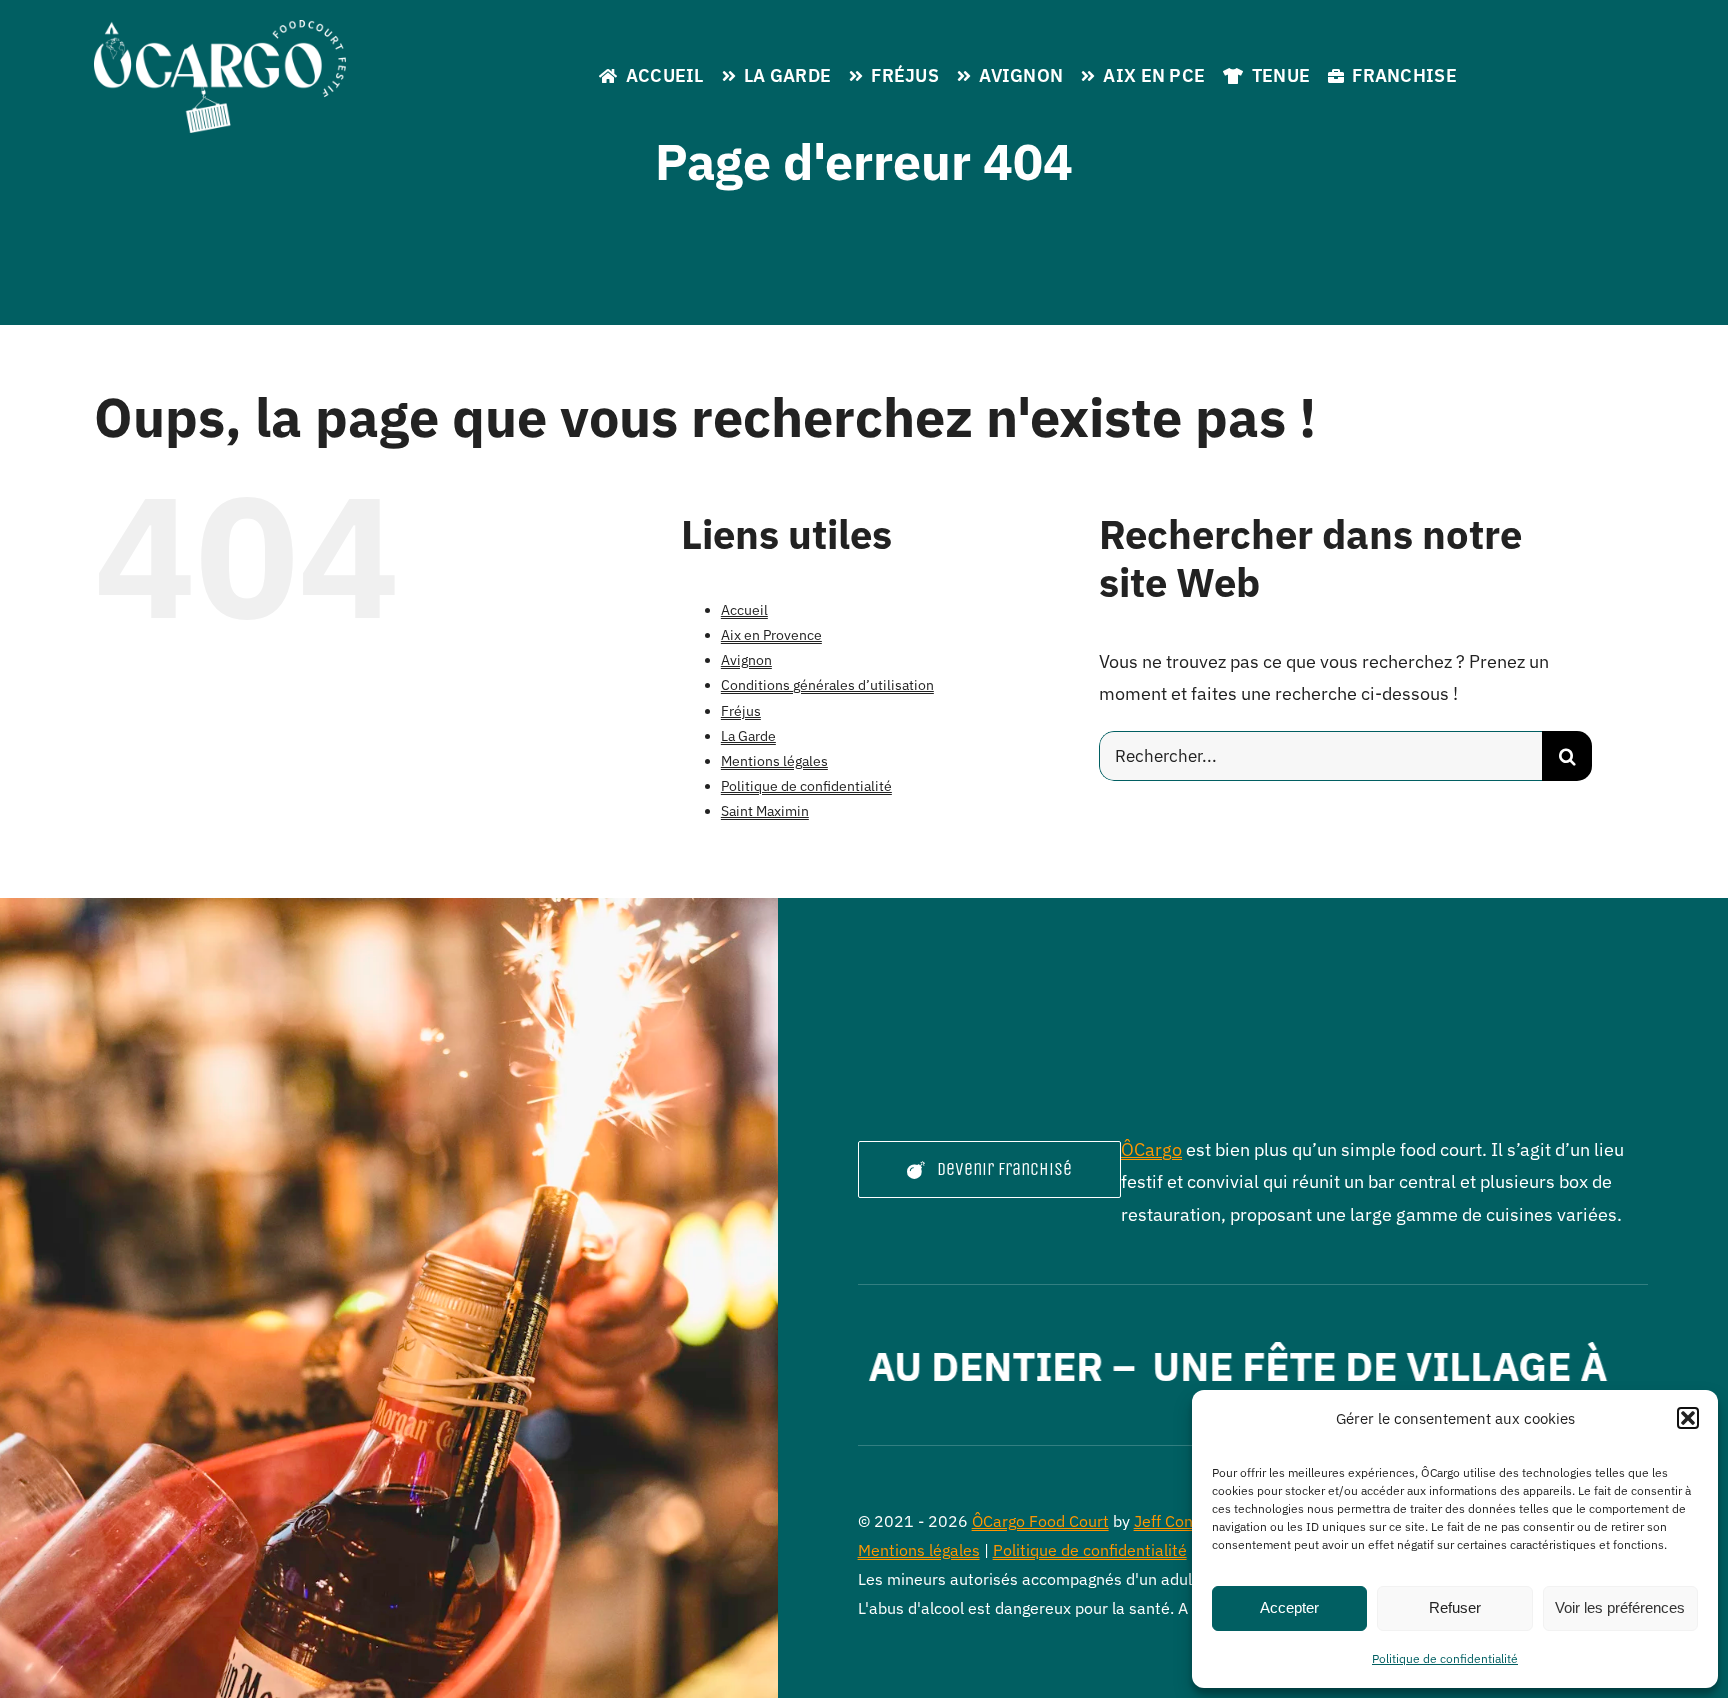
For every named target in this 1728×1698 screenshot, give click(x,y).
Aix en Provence (771, 635)
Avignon (746, 660)
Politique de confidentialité (1445, 1658)
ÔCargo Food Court (1040, 1521)
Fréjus (741, 711)
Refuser (1455, 1607)
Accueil (744, 610)
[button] (1688, 1418)
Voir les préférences (1620, 1607)
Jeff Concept (1179, 1521)
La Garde (748, 736)
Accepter (1289, 1607)
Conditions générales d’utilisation (827, 685)
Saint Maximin (765, 811)
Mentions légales (774, 761)
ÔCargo (1151, 1149)
